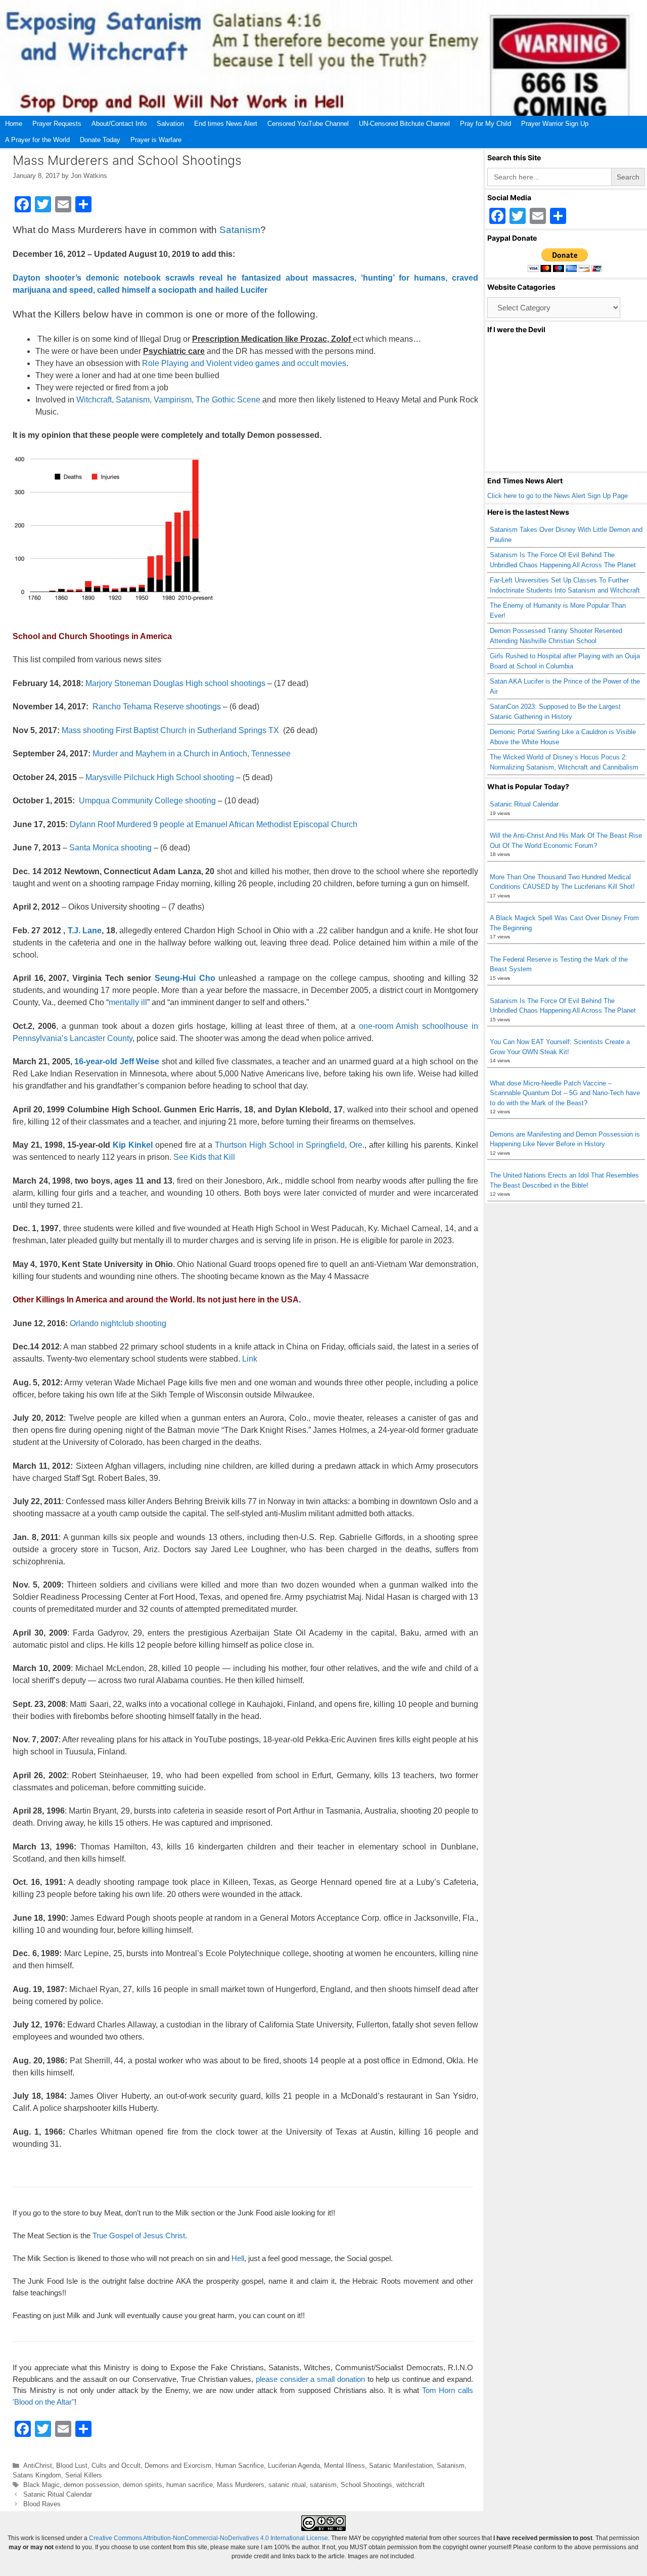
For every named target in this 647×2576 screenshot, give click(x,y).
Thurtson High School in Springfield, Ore (289, 1145)
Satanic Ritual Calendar (58, 2494)
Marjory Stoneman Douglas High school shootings (175, 683)
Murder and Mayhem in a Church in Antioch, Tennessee (192, 754)
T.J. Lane (85, 931)
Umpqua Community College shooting (147, 801)
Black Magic (41, 2485)
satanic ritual (287, 2485)
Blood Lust (72, 2466)
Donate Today (100, 140)
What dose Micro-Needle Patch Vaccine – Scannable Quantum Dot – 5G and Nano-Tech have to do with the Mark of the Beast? (565, 1093)
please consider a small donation (310, 2379)
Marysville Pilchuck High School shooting (160, 777)
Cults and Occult (116, 2466)
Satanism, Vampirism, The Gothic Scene (188, 400)
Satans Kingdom (37, 2475)
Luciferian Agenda (294, 2466)
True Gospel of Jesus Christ (139, 2235)
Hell (238, 2258)
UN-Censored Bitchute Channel (404, 124)
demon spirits (143, 2485)
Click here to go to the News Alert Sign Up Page (558, 496)
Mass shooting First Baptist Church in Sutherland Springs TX (170, 730)
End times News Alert (226, 124)
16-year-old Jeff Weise (117, 1061)
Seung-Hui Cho (183, 978)
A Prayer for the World (37, 140)
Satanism (240, 230)
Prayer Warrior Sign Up (555, 124)
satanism (323, 2485)
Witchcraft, (95, 400)
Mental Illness (344, 2466)
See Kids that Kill (204, 1157)
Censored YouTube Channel (308, 124)
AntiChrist (38, 2466)
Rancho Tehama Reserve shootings (156, 707)
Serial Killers (84, 2475)
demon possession (91, 2485)
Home (14, 124)
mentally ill (128, 1002)
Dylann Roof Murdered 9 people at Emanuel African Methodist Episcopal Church (214, 824)
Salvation (170, 124)
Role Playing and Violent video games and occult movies (244, 363)
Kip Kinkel (133, 1145)
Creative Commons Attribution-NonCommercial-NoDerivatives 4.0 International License (209, 2538)
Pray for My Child (486, 124)
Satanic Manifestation (401, 2466)
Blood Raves (42, 2504)
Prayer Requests (57, 124)
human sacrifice (190, 2485)
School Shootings (366, 2485)
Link (250, 1359)
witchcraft (410, 2485)
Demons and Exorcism (178, 2466)
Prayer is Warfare (156, 140)
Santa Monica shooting (110, 848)
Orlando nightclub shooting (118, 1323)
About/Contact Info (119, 124)
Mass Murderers (241, 2485)
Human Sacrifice (240, 2466)
